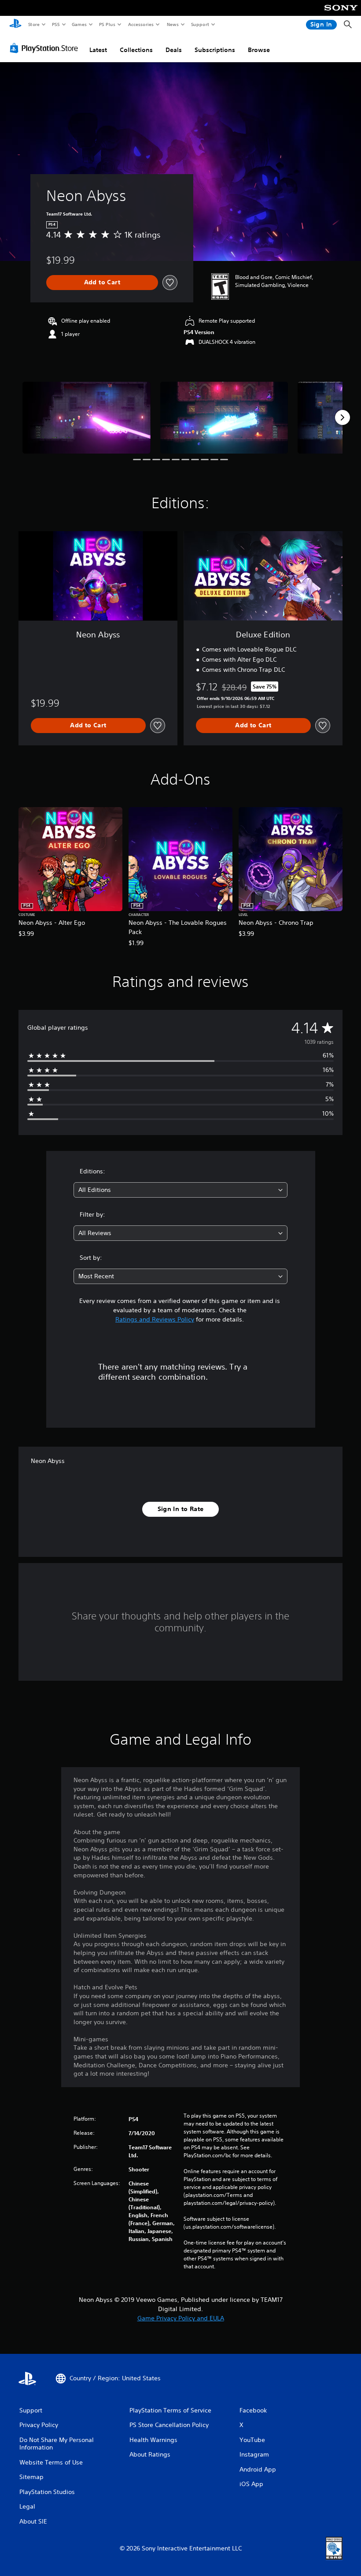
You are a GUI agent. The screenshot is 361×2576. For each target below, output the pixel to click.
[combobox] (180, 1190)
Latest (98, 50)
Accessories (140, 24)
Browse (259, 50)
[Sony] (341, 14)
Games (79, 24)
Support (200, 24)
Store (34, 24)
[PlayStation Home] (15, 25)
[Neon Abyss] (87, 418)
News (173, 24)
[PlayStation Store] (46, 48)
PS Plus (107, 24)
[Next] (343, 417)
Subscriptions (215, 50)
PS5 (56, 24)
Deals (174, 50)
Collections (136, 50)
